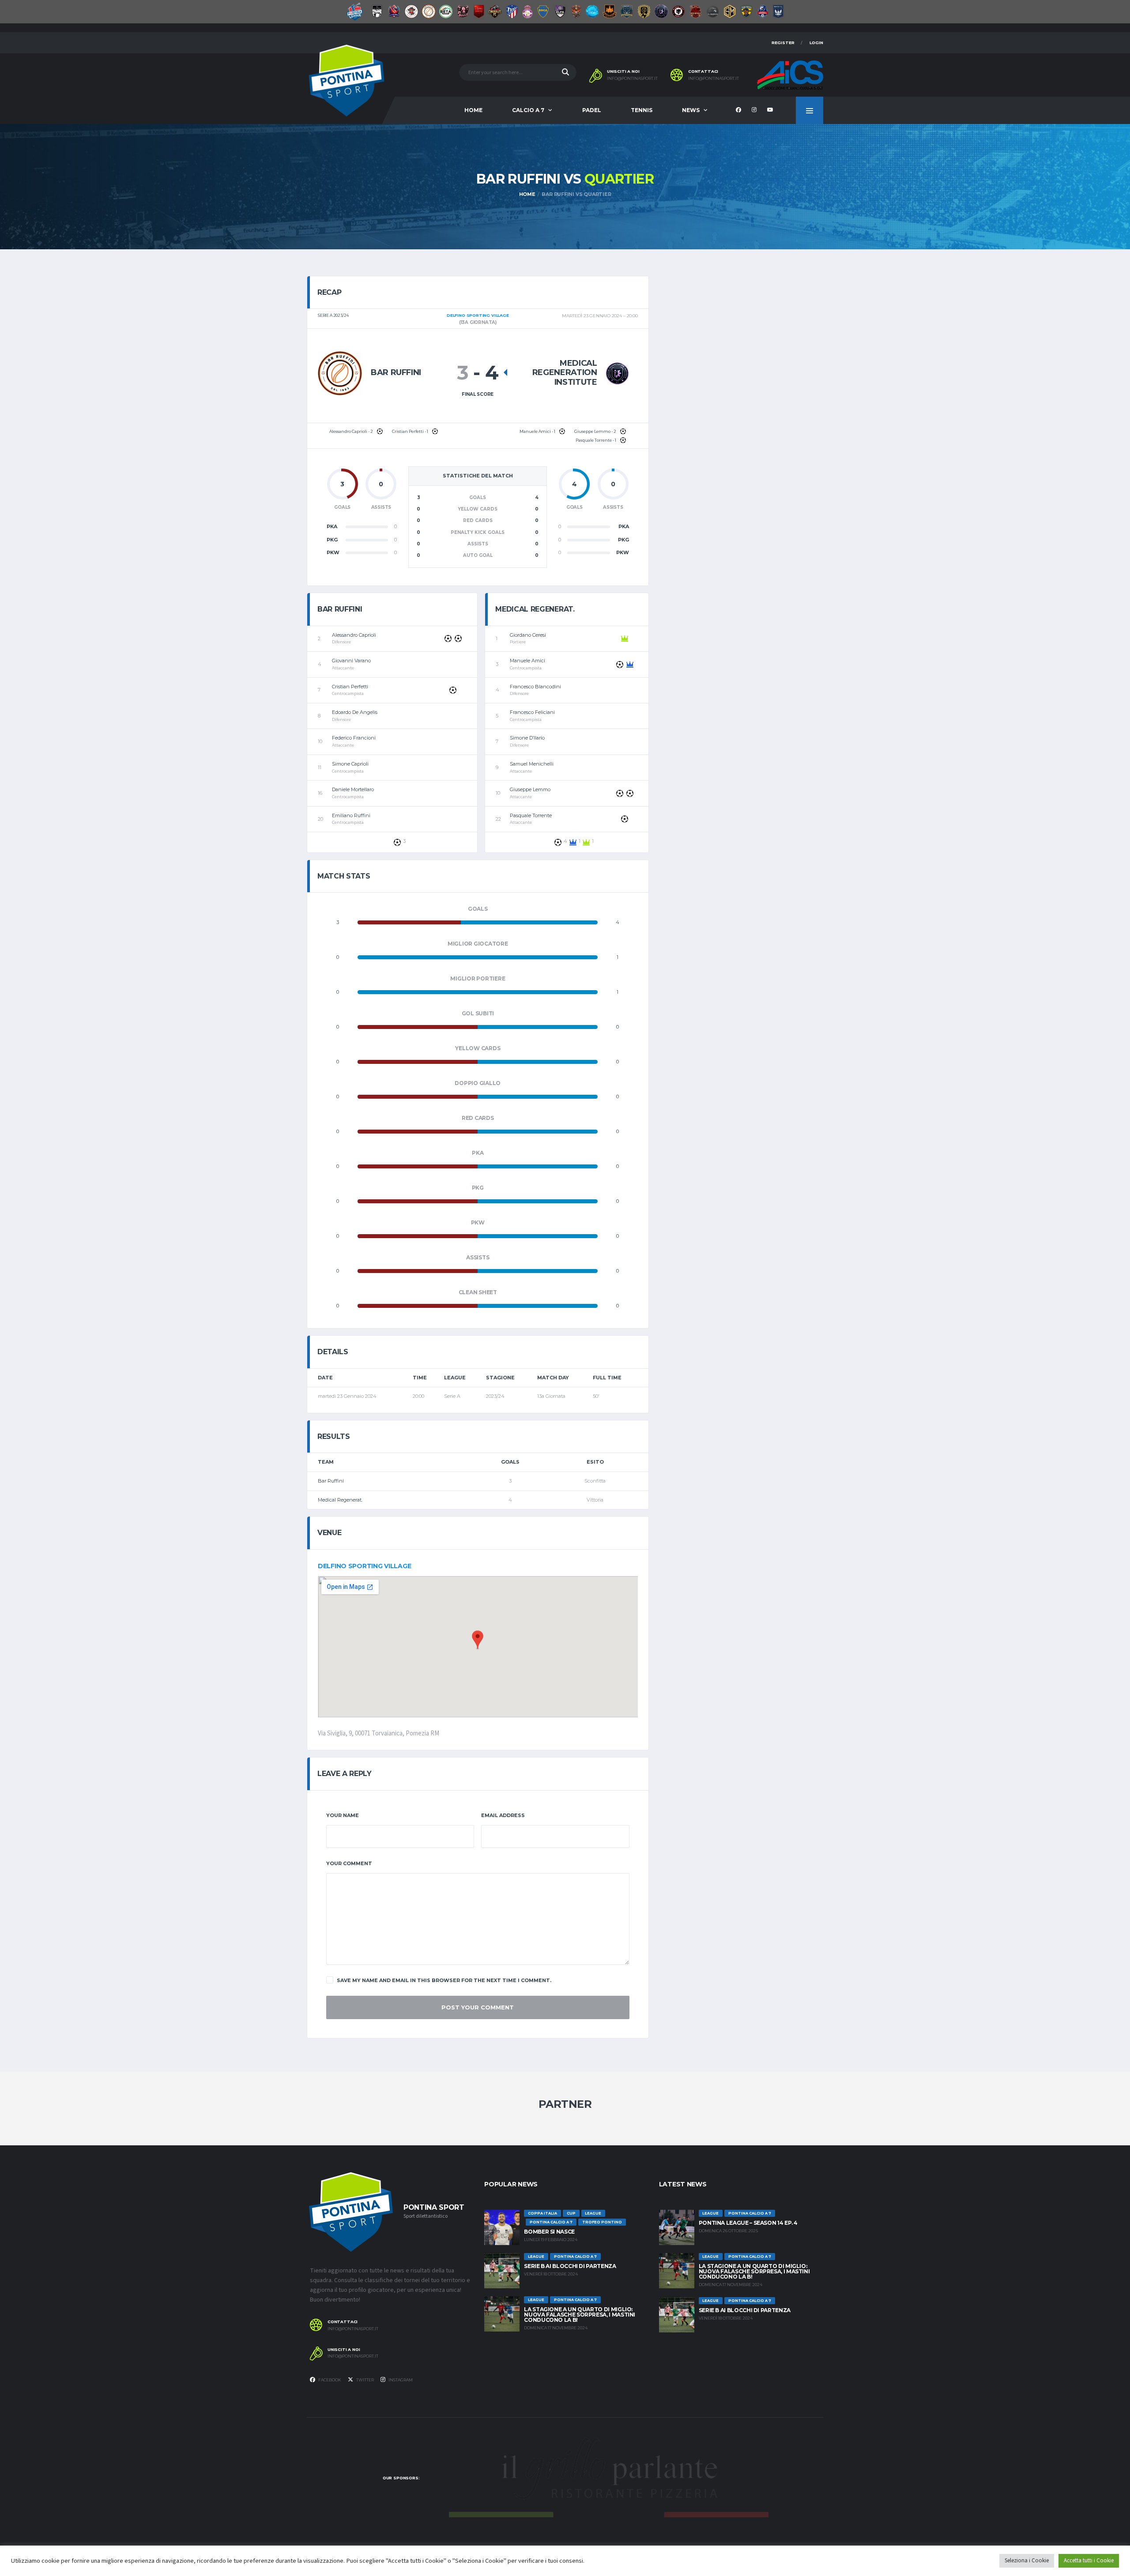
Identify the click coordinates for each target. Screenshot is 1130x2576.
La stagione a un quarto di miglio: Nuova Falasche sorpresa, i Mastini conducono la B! (580, 2315)
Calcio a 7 (528, 110)
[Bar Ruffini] (340, 373)
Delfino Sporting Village (364, 1566)
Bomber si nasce (549, 2232)
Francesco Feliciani (532, 712)
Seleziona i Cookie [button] (1027, 2561)
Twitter (365, 2380)
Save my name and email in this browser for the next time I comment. (444, 1980)
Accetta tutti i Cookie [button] (1089, 2561)
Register (783, 43)
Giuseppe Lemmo (530, 789)
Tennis (642, 110)
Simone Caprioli (350, 764)
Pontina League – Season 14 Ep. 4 (748, 2223)
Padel (592, 110)
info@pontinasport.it (632, 79)
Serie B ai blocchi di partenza (570, 2266)
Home (473, 110)
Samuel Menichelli (532, 764)
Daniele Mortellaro (353, 789)
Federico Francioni (354, 738)
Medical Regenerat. (340, 1500)
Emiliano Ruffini (351, 815)
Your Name (343, 1815)
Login (816, 43)
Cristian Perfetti (350, 687)
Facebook (329, 2380)
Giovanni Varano (351, 661)
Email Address (503, 1815)
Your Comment (349, 1863)
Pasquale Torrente (531, 815)
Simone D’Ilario (527, 738)
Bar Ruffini (331, 1481)
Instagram (400, 2380)
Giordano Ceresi (528, 635)
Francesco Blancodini (535, 687)
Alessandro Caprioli (354, 635)
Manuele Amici (527, 661)
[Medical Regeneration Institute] (617, 373)
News (691, 110)
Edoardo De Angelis (355, 712)
